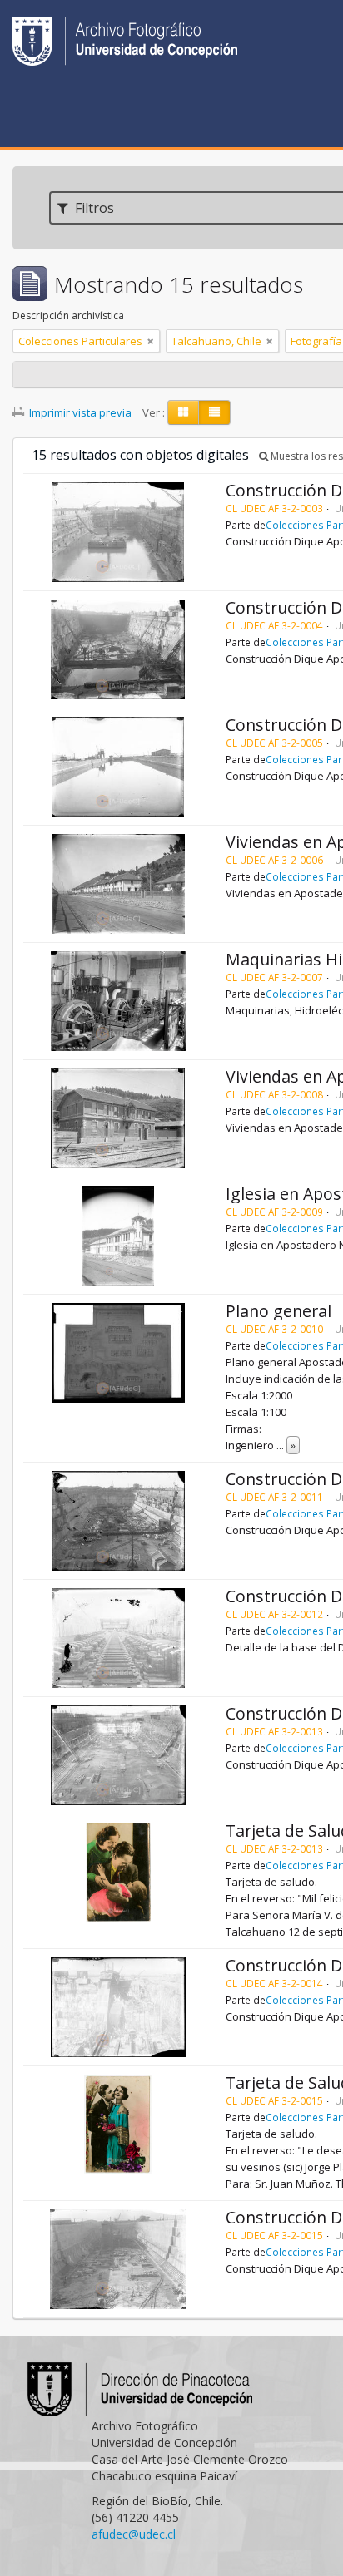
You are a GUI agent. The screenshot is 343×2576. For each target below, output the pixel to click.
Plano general (278, 1311)
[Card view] (183, 412)
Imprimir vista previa (79, 412)
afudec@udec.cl (134, 2534)
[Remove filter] (151, 341)
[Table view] (214, 412)
